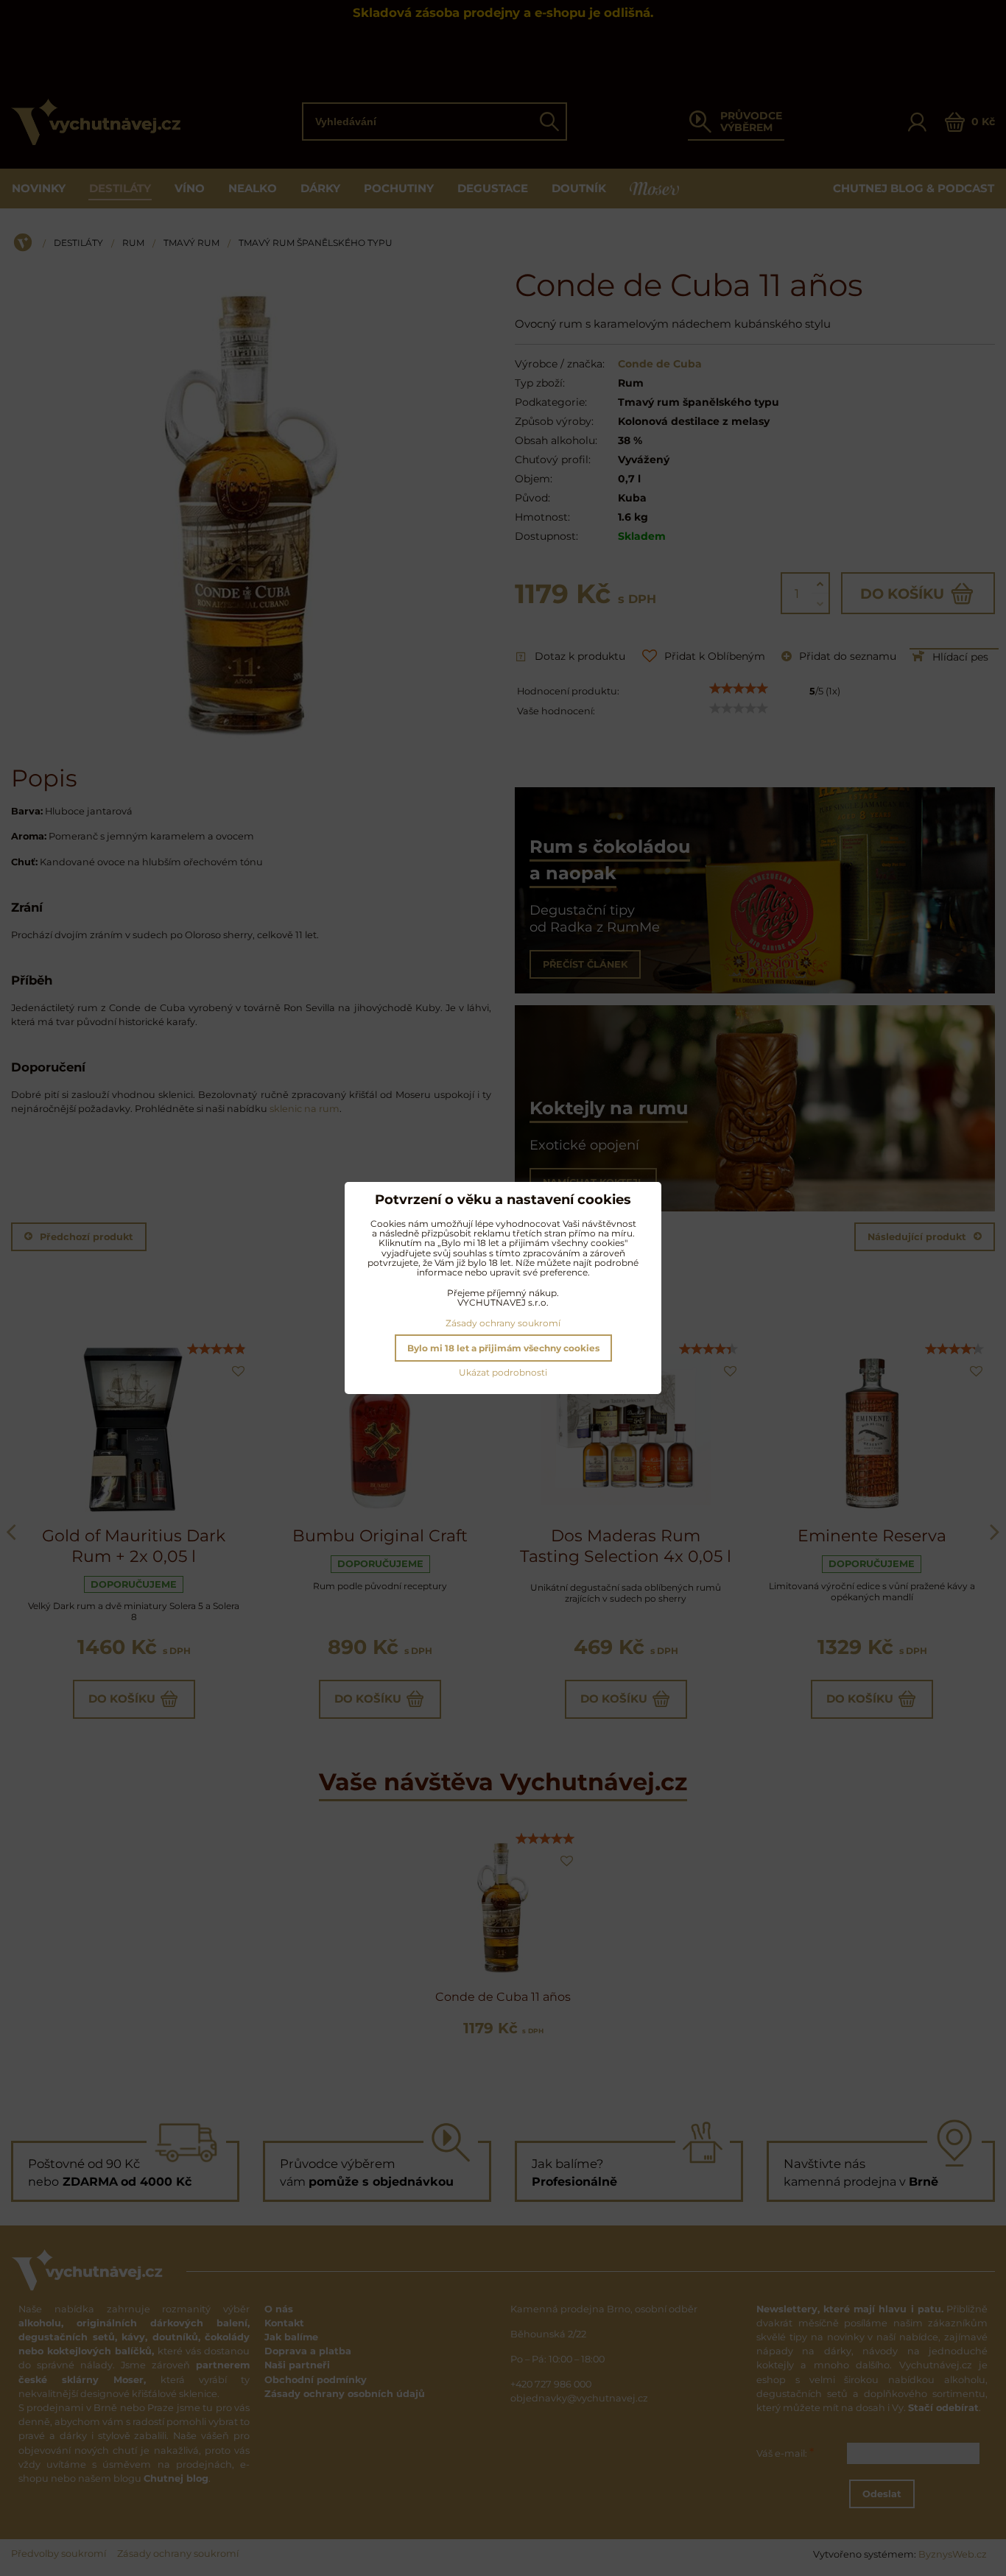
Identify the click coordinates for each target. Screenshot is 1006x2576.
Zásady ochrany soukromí (503, 1323)
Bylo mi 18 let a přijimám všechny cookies (503, 1348)
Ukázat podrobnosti (503, 1372)
